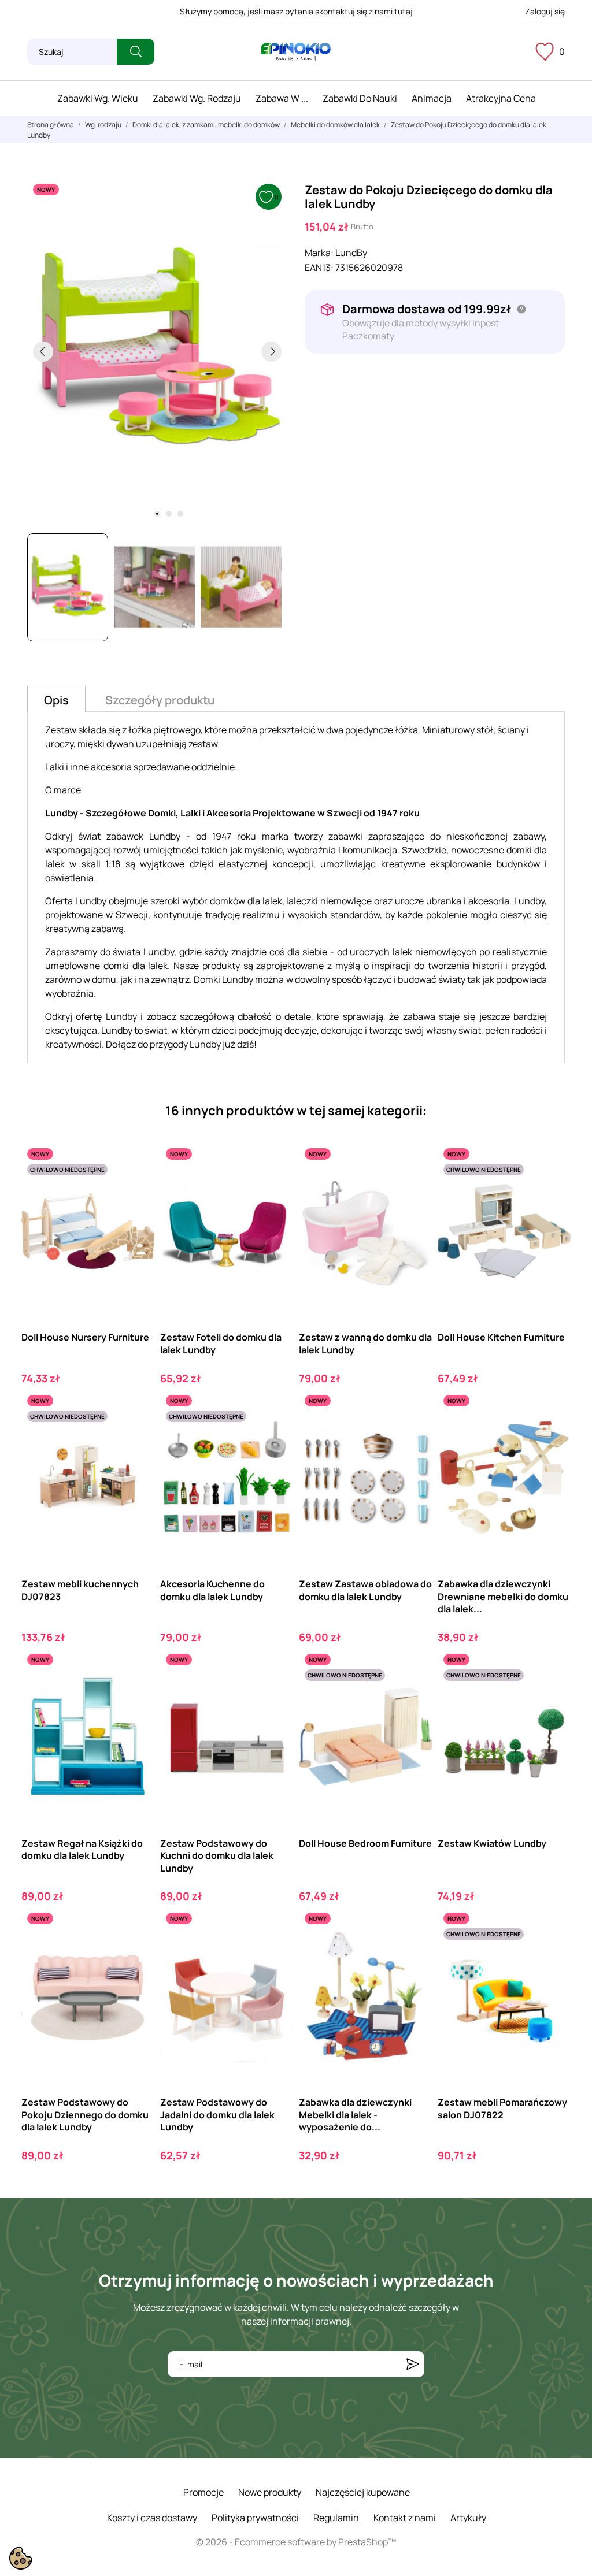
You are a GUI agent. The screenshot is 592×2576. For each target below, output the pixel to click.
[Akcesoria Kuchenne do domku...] (274, 1437)
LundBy (351, 253)
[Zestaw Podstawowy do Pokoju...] (136, 1955)
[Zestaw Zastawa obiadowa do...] (413, 1437)
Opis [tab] (56, 700)
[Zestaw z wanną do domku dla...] (413, 1190)
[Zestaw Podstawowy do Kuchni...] (274, 1696)
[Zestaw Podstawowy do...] (274, 1955)
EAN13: (319, 268)
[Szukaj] (136, 52)
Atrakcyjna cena (501, 98)
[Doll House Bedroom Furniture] (413, 1696)
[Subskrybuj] (413, 2364)
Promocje (203, 2492)
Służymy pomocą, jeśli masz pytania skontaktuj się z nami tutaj (296, 11)
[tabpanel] (157, 351)
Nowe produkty (270, 2492)
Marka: (319, 253)
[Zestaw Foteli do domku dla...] (274, 1190)
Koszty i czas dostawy (152, 2518)
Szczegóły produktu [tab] (160, 700)
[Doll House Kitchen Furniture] (552, 1190)
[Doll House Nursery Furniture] (136, 1190)
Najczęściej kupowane (363, 2492)
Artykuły (468, 2518)
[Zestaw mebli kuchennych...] (136, 1437)
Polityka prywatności (255, 2518)
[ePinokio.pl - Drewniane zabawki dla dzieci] (296, 52)
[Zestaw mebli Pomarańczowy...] (552, 1955)
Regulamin (336, 2518)
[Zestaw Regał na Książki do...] (136, 1696)
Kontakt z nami (405, 2518)
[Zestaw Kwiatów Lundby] (552, 1696)
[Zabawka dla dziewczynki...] (552, 1437)
